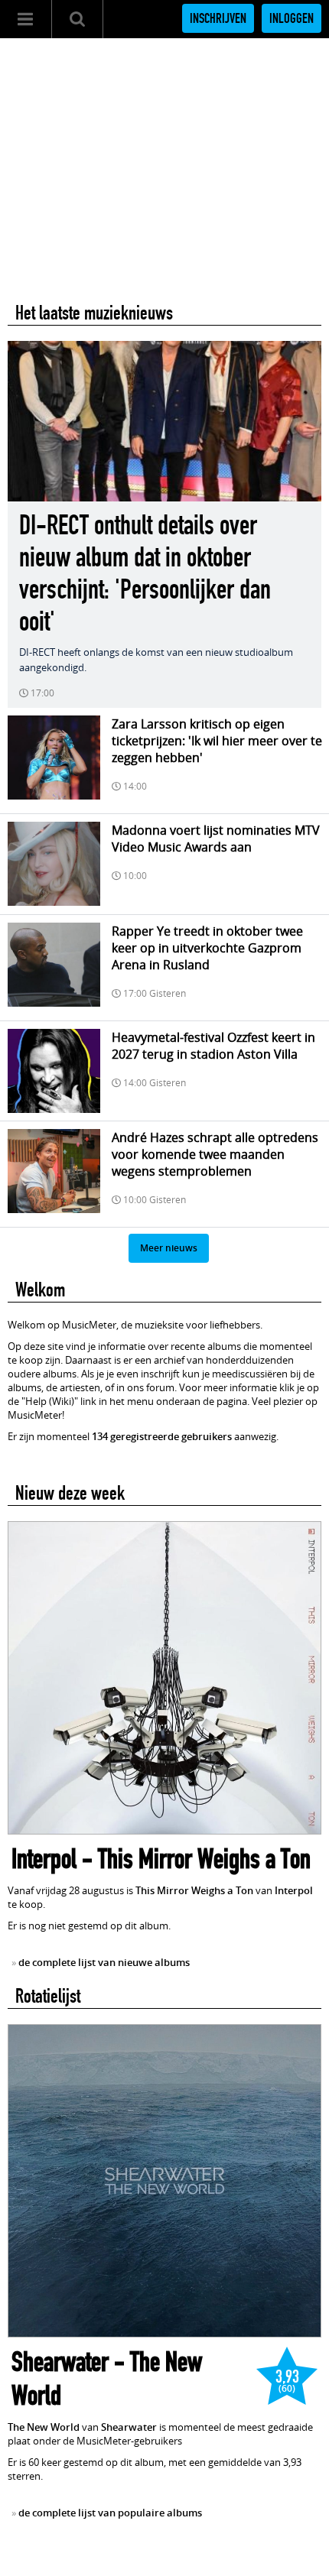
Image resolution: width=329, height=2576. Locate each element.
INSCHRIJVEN (218, 18)
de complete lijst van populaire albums (110, 2513)
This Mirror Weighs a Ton (204, 1859)
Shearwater (60, 2362)
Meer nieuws (169, 1248)
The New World (44, 2427)
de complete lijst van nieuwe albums (104, 1962)
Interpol (44, 1859)
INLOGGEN (292, 18)
